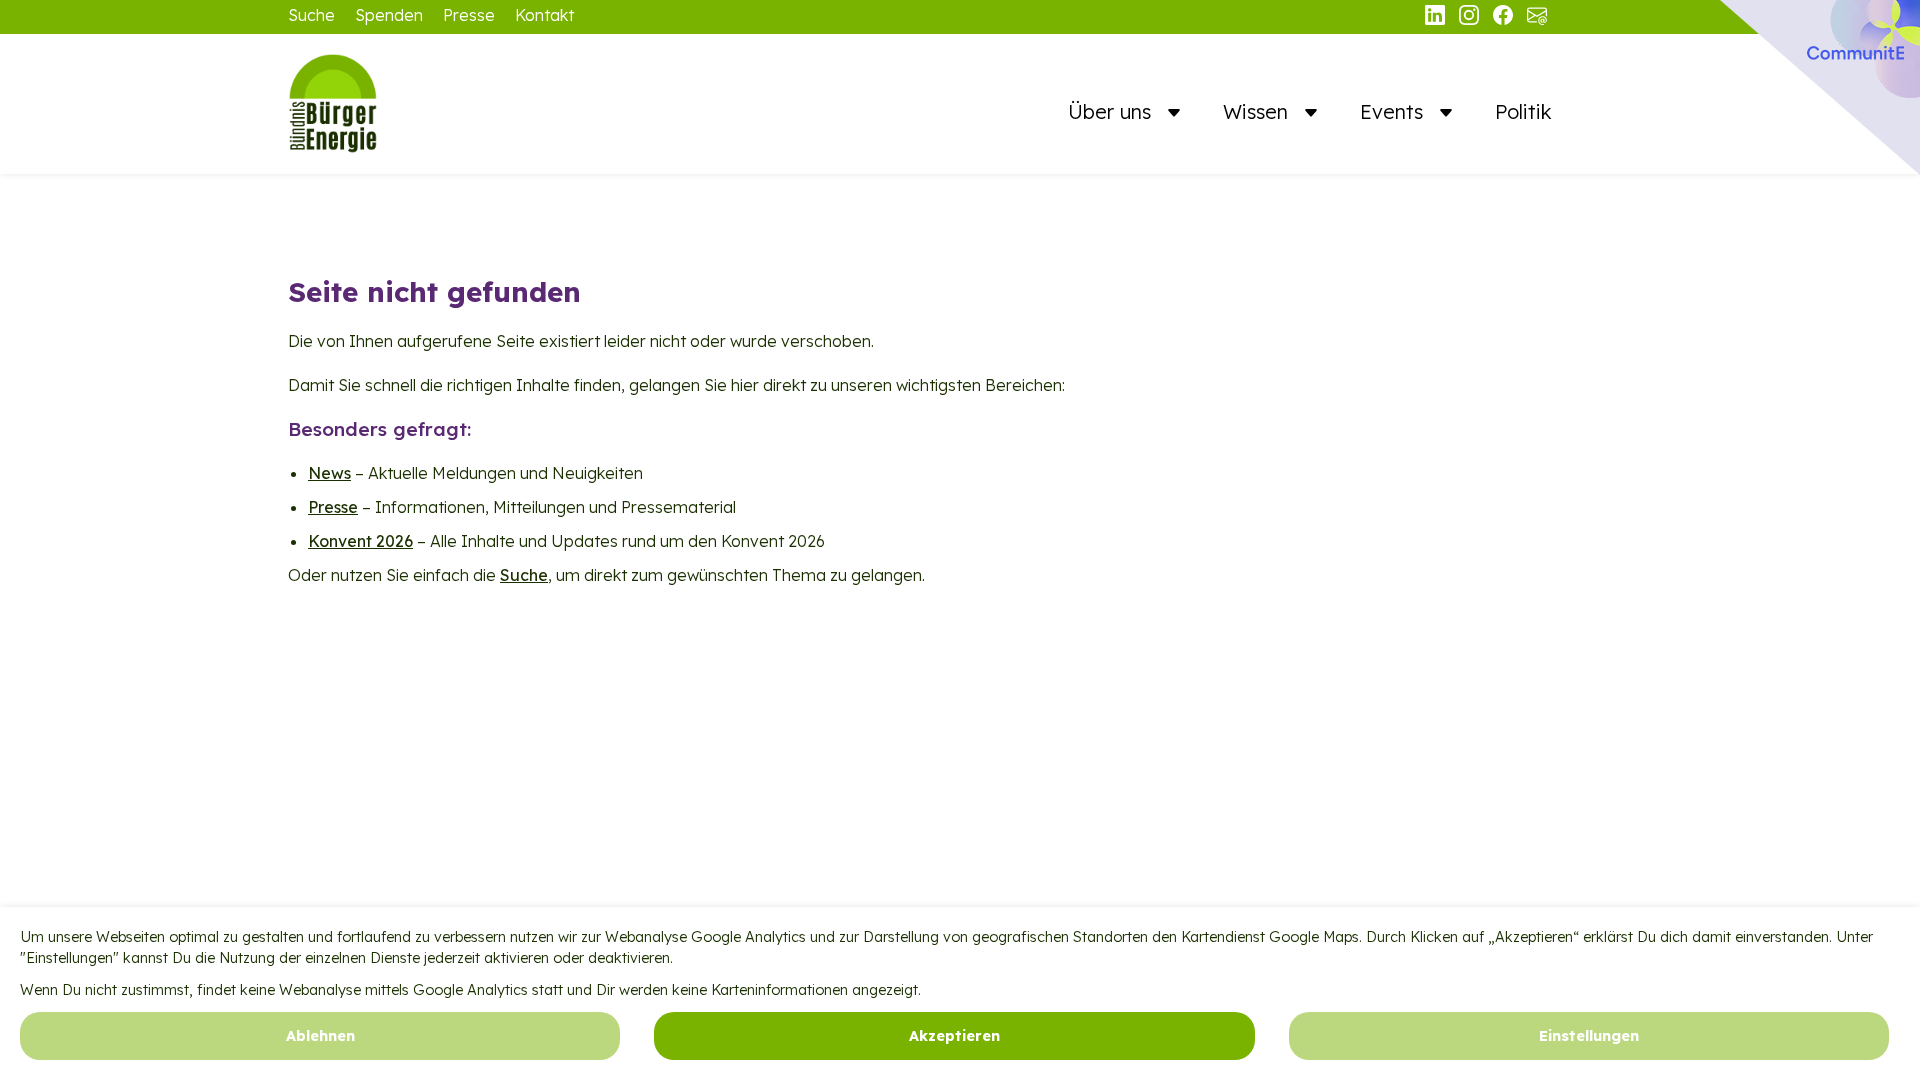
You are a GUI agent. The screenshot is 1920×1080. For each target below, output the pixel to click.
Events (1394, 111)
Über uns (1112, 111)
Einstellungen (1589, 1036)
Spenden (389, 15)
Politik (1523, 111)
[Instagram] (1471, 19)
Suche (311, 15)
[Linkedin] (1437, 19)
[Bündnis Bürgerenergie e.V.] (388, 104)
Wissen (1258, 111)
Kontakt (544, 15)
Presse (469, 15)
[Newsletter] (1537, 19)
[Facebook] (1505, 19)
